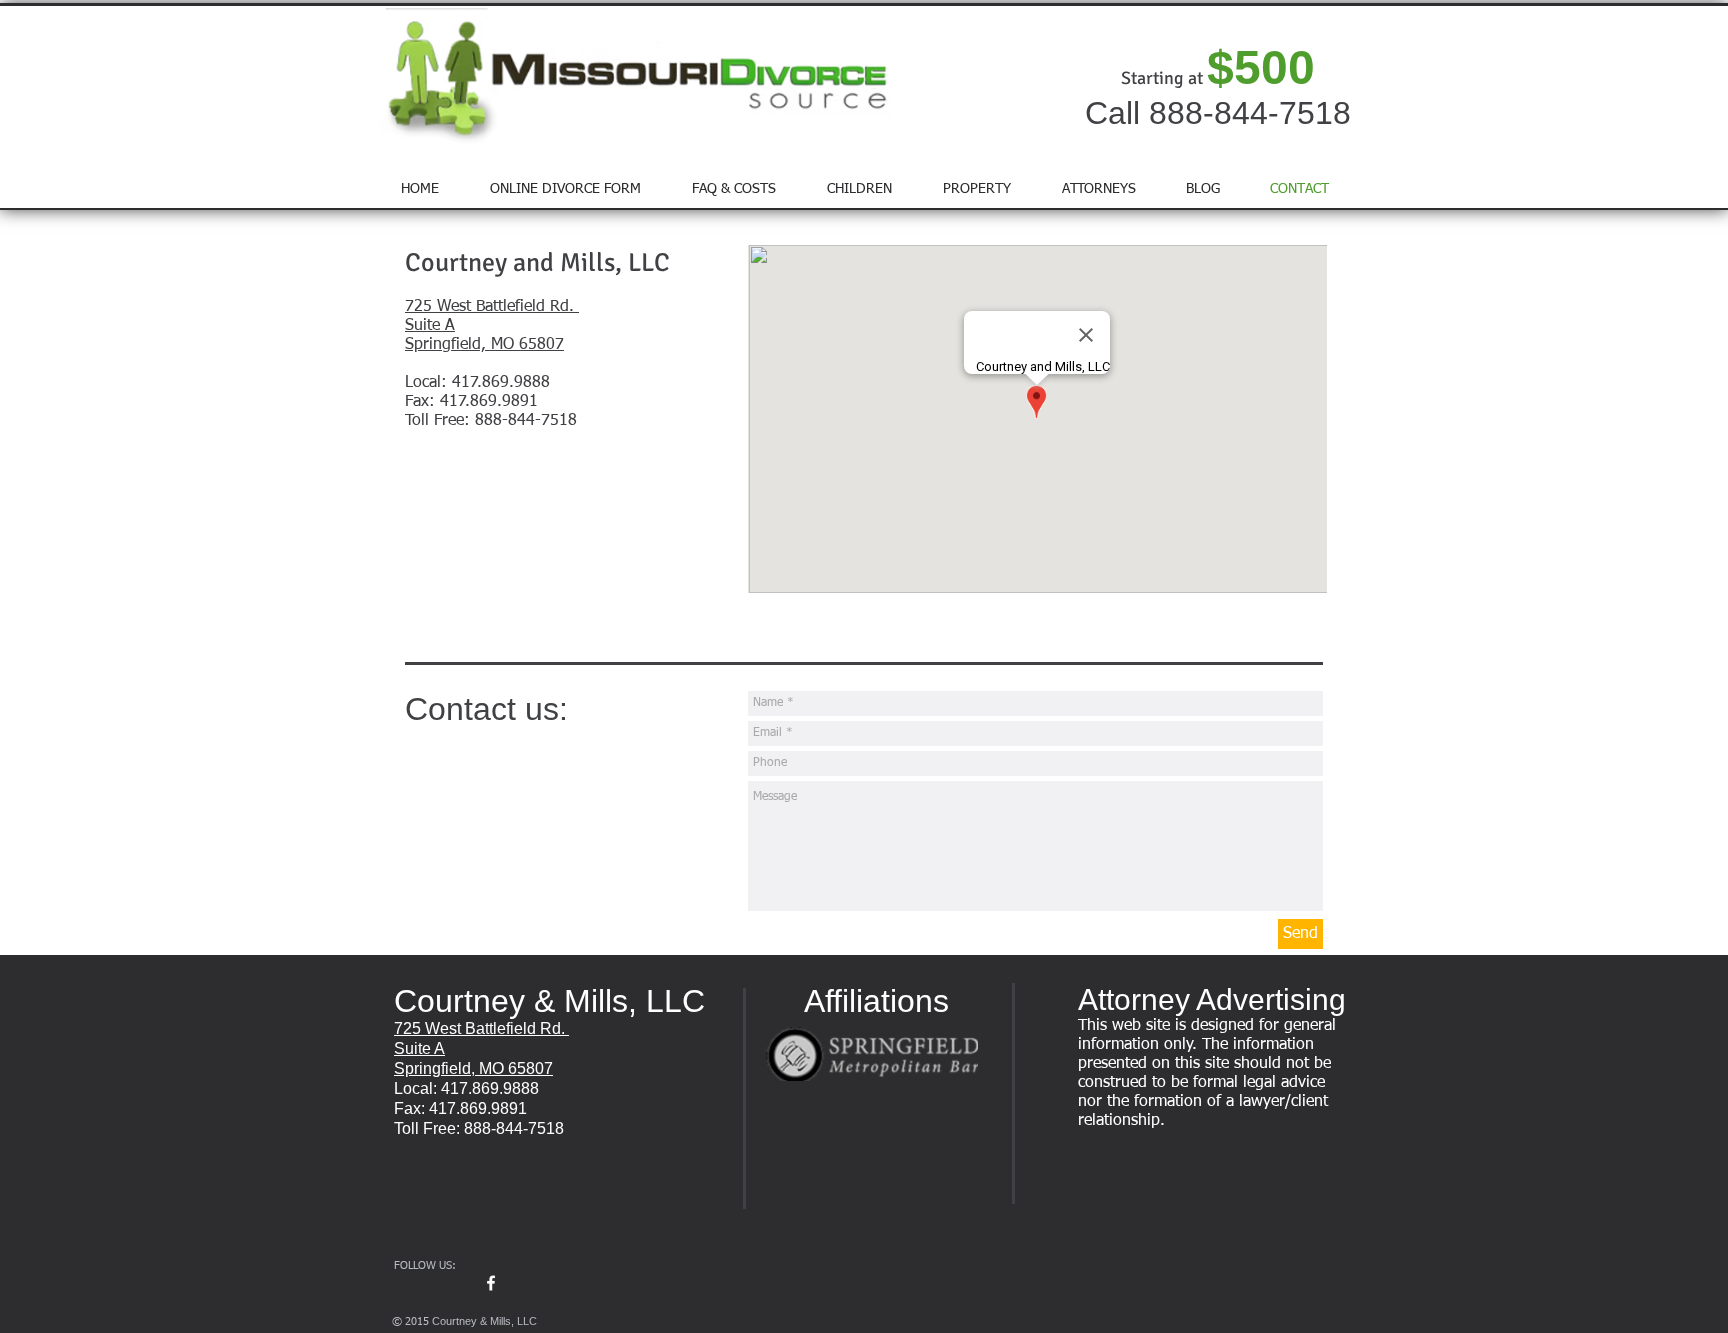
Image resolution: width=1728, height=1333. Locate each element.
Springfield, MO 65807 (484, 345)
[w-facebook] (491, 1283)
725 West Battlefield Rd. (492, 307)
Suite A (430, 326)
